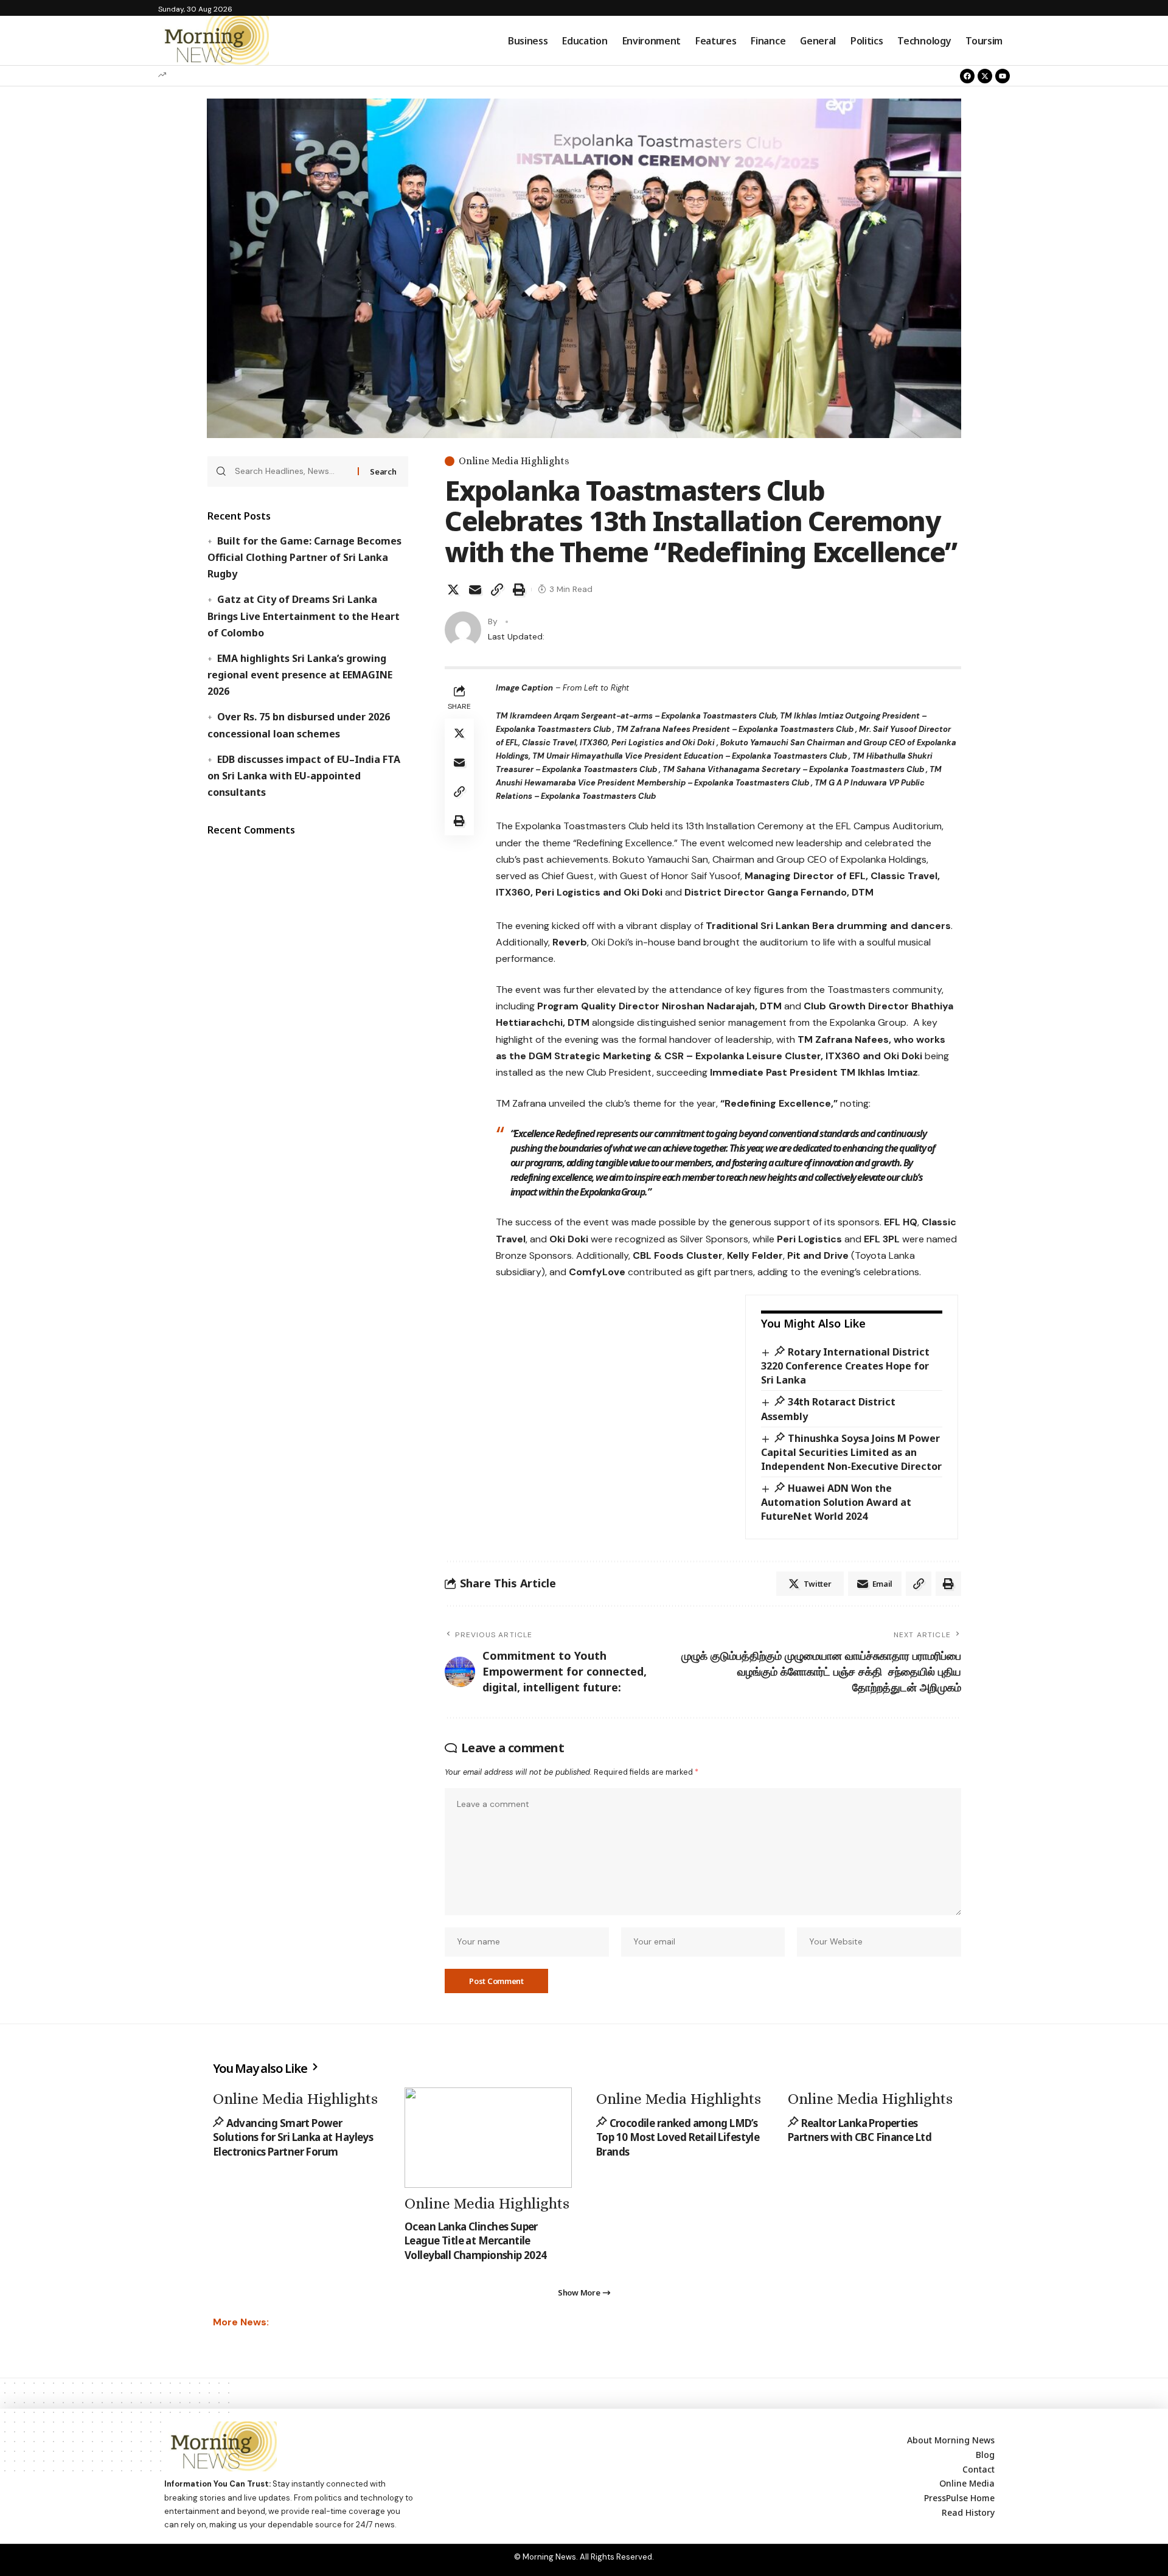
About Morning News (951, 2440)
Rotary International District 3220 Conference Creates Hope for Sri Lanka (845, 1366)
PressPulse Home (959, 2498)
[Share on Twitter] (453, 590)
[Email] (475, 590)
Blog (985, 2455)
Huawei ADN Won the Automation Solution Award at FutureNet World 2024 (836, 1502)
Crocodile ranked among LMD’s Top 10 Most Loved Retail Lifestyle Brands (678, 2138)
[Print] (519, 590)
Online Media (967, 2483)
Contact (979, 2469)
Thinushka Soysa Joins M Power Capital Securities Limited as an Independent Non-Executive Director (851, 1452)
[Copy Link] (497, 590)
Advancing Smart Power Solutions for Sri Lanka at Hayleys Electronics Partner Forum (293, 2138)
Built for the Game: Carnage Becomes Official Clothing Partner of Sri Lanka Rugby (304, 557)
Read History (968, 2512)
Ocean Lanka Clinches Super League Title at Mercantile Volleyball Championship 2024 (476, 2241)
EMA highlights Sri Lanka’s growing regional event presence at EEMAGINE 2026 (300, 675)
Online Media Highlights (514, 461)
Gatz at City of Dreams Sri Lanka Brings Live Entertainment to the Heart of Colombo (304, 616)
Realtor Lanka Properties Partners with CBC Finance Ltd (860, 2130)
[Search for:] (292, 472)
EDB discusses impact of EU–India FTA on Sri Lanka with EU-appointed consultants (304, 776)
